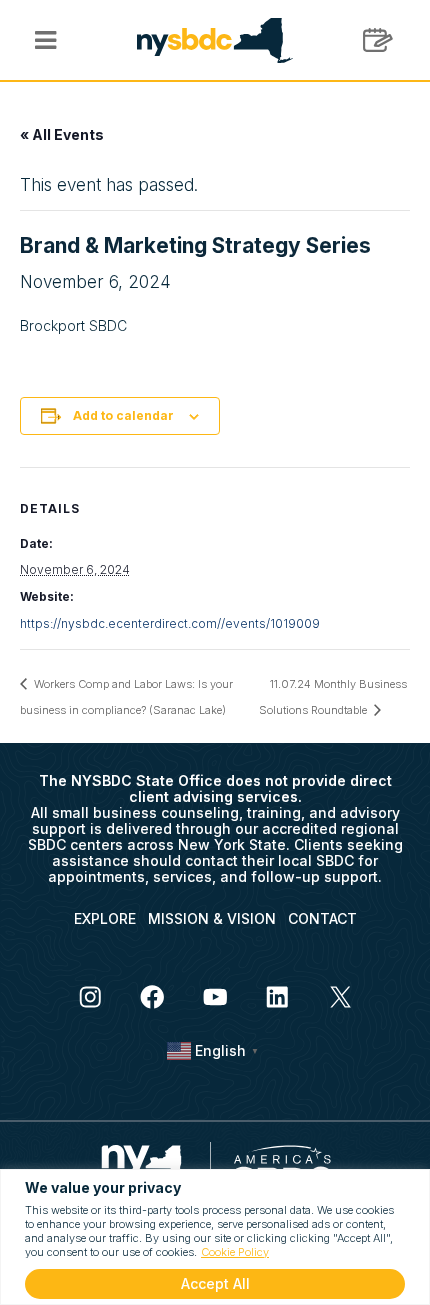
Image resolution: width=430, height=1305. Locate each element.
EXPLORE (105, 918)
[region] (215, 1237)
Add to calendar (123, 415)
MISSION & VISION (212, 918)
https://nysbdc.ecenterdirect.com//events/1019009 (170, 623)
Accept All (215, 1283)
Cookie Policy (235, 1252)
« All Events (62, 134)
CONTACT (322, 918)
